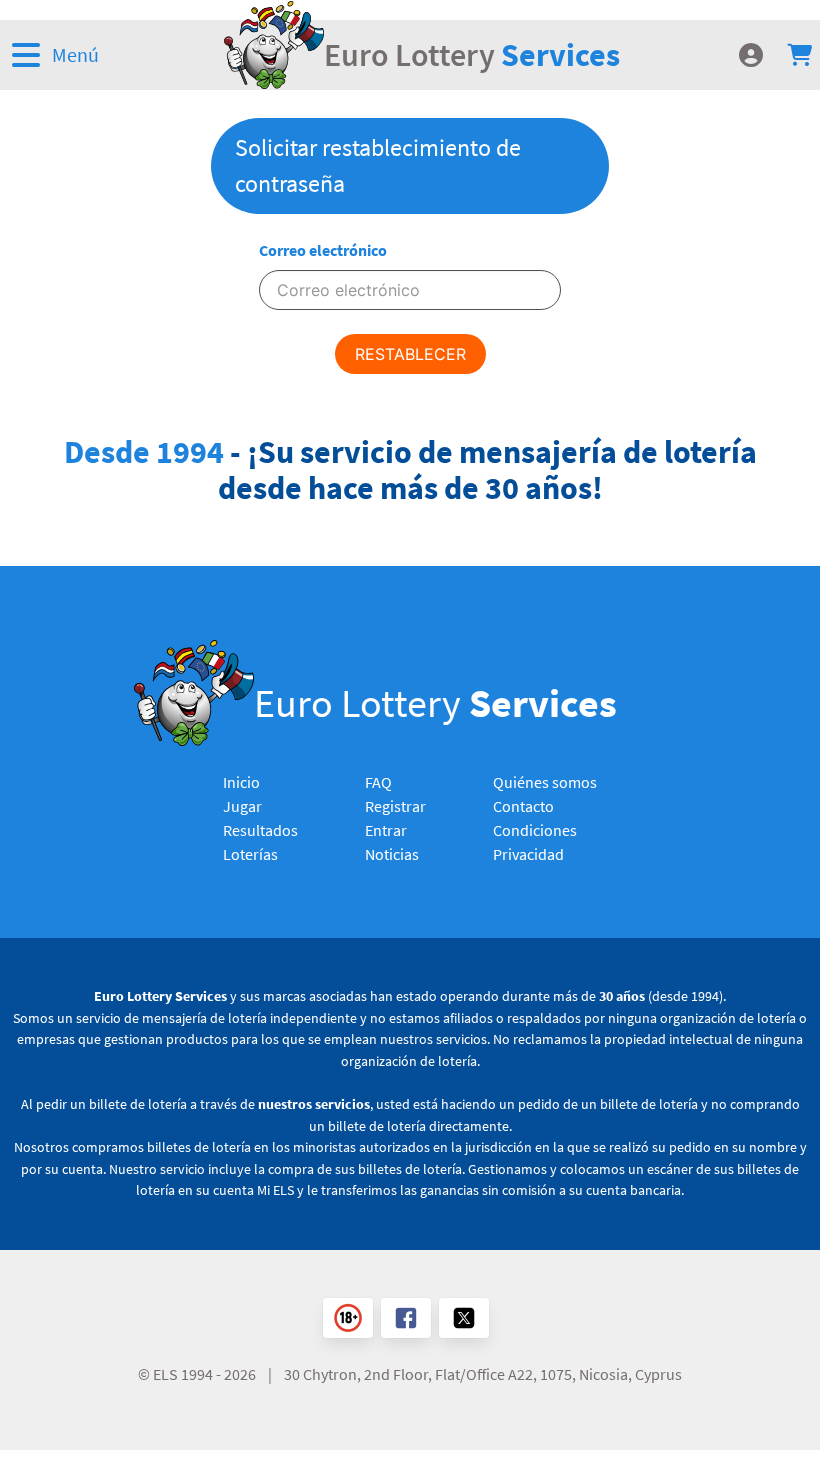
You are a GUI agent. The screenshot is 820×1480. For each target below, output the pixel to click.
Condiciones (535, 830)
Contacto (523, 806)
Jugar (242, 806)
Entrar (386, 830)
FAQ (378, 782)
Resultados (260, 830)
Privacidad (528, 854)
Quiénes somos (545, 782)
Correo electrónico (323, 250)
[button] (91, 55)
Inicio (241, 782)
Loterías (250, 854)
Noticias (392, 854)
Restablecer (410, 354)
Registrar (395, 806)
